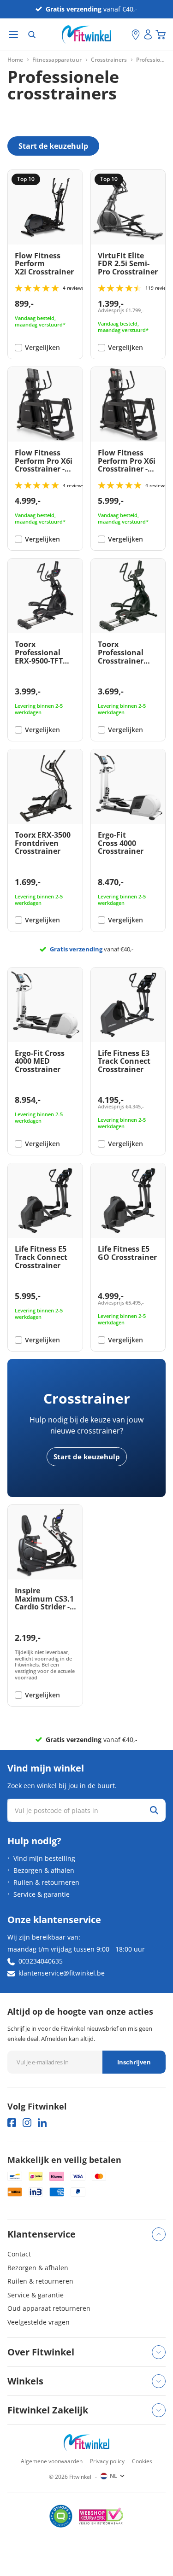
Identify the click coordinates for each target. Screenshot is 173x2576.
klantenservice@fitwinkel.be (62, 1973)
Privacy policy (107, 2461)
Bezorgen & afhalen (44, 1870)
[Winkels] (136, 35)
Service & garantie (42, 1894)
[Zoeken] (32, 35)
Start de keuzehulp (87, 1457)
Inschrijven (134, 2062)
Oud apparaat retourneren (49, 2308)
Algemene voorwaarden (52, 2461)
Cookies (142, 2461)
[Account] (148, 35)
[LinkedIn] (42, 2123)
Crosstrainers (109, 60)
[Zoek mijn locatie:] (125, 35)
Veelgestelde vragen (39, 2322)
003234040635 (41, 1961)
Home (15, 60)
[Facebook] (12, 2123)
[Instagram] (27, 2123)
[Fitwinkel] (87, 2443)
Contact (19, 2254)
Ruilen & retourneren (46, 1882)
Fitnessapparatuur (57, 60)
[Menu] (13, 35)
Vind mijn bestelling (44, 1858)
